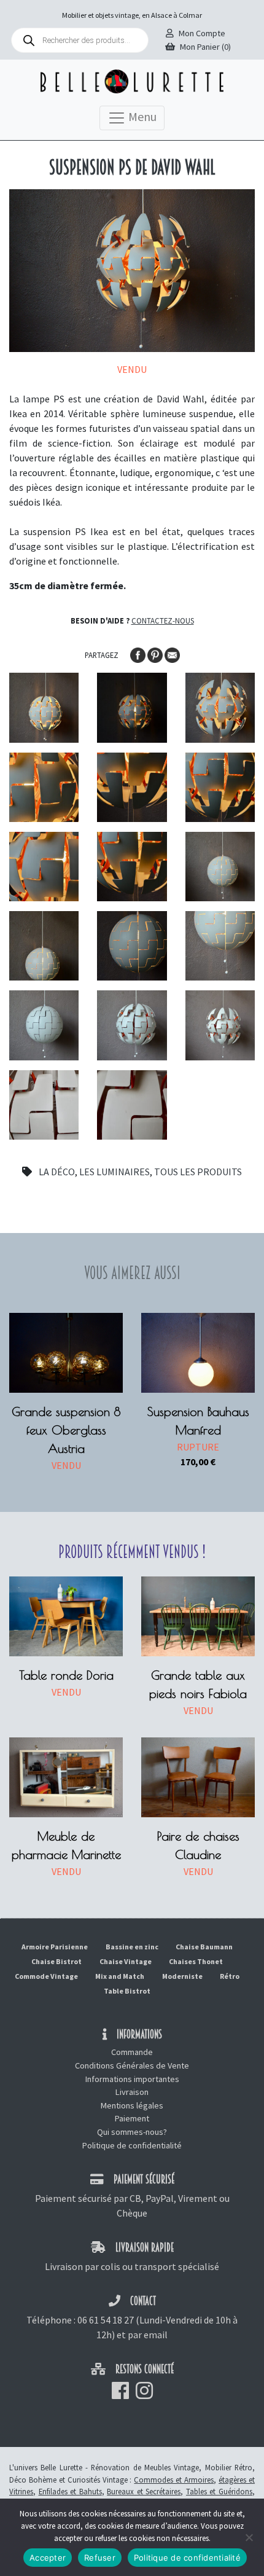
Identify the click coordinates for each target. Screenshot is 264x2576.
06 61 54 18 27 (106, 2320)
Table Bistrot (127, 1991)
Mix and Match (120, 1976)
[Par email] (172, 654)
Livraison (132, 2092)
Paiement (132, 2118)
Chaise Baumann (204, 1947)
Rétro (230, 1976)
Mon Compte (202, 33)
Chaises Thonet (196, 1961)
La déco (57, 1172)
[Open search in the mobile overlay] (80, 40)
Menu (141, 116)
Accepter (48, 2558)
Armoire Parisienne (55, 1947)
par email (148, 2335)
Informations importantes (132, 2079)
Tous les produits (198, 1172)
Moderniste (182, 1976)
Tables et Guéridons (219, 2491)
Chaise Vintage (126, 1961)
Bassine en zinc (132, 1947)
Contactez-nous (163, 621)
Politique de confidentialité (132, 2145)
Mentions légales (132, 2105)
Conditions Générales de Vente (132, 2065)
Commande (132, 2052)
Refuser (100, 2558)
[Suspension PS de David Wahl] (44, 707)
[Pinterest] (156, 654)
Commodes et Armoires (174, 2480)
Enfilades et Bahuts (70, 2491)
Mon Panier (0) (205, 47)
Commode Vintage (46, 1976)
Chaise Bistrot (56, 1961)
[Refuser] (249, 2537)
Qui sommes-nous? (132, 2132)
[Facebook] (139, 654)
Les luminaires (115, 1172)
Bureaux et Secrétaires (144, 2491)
